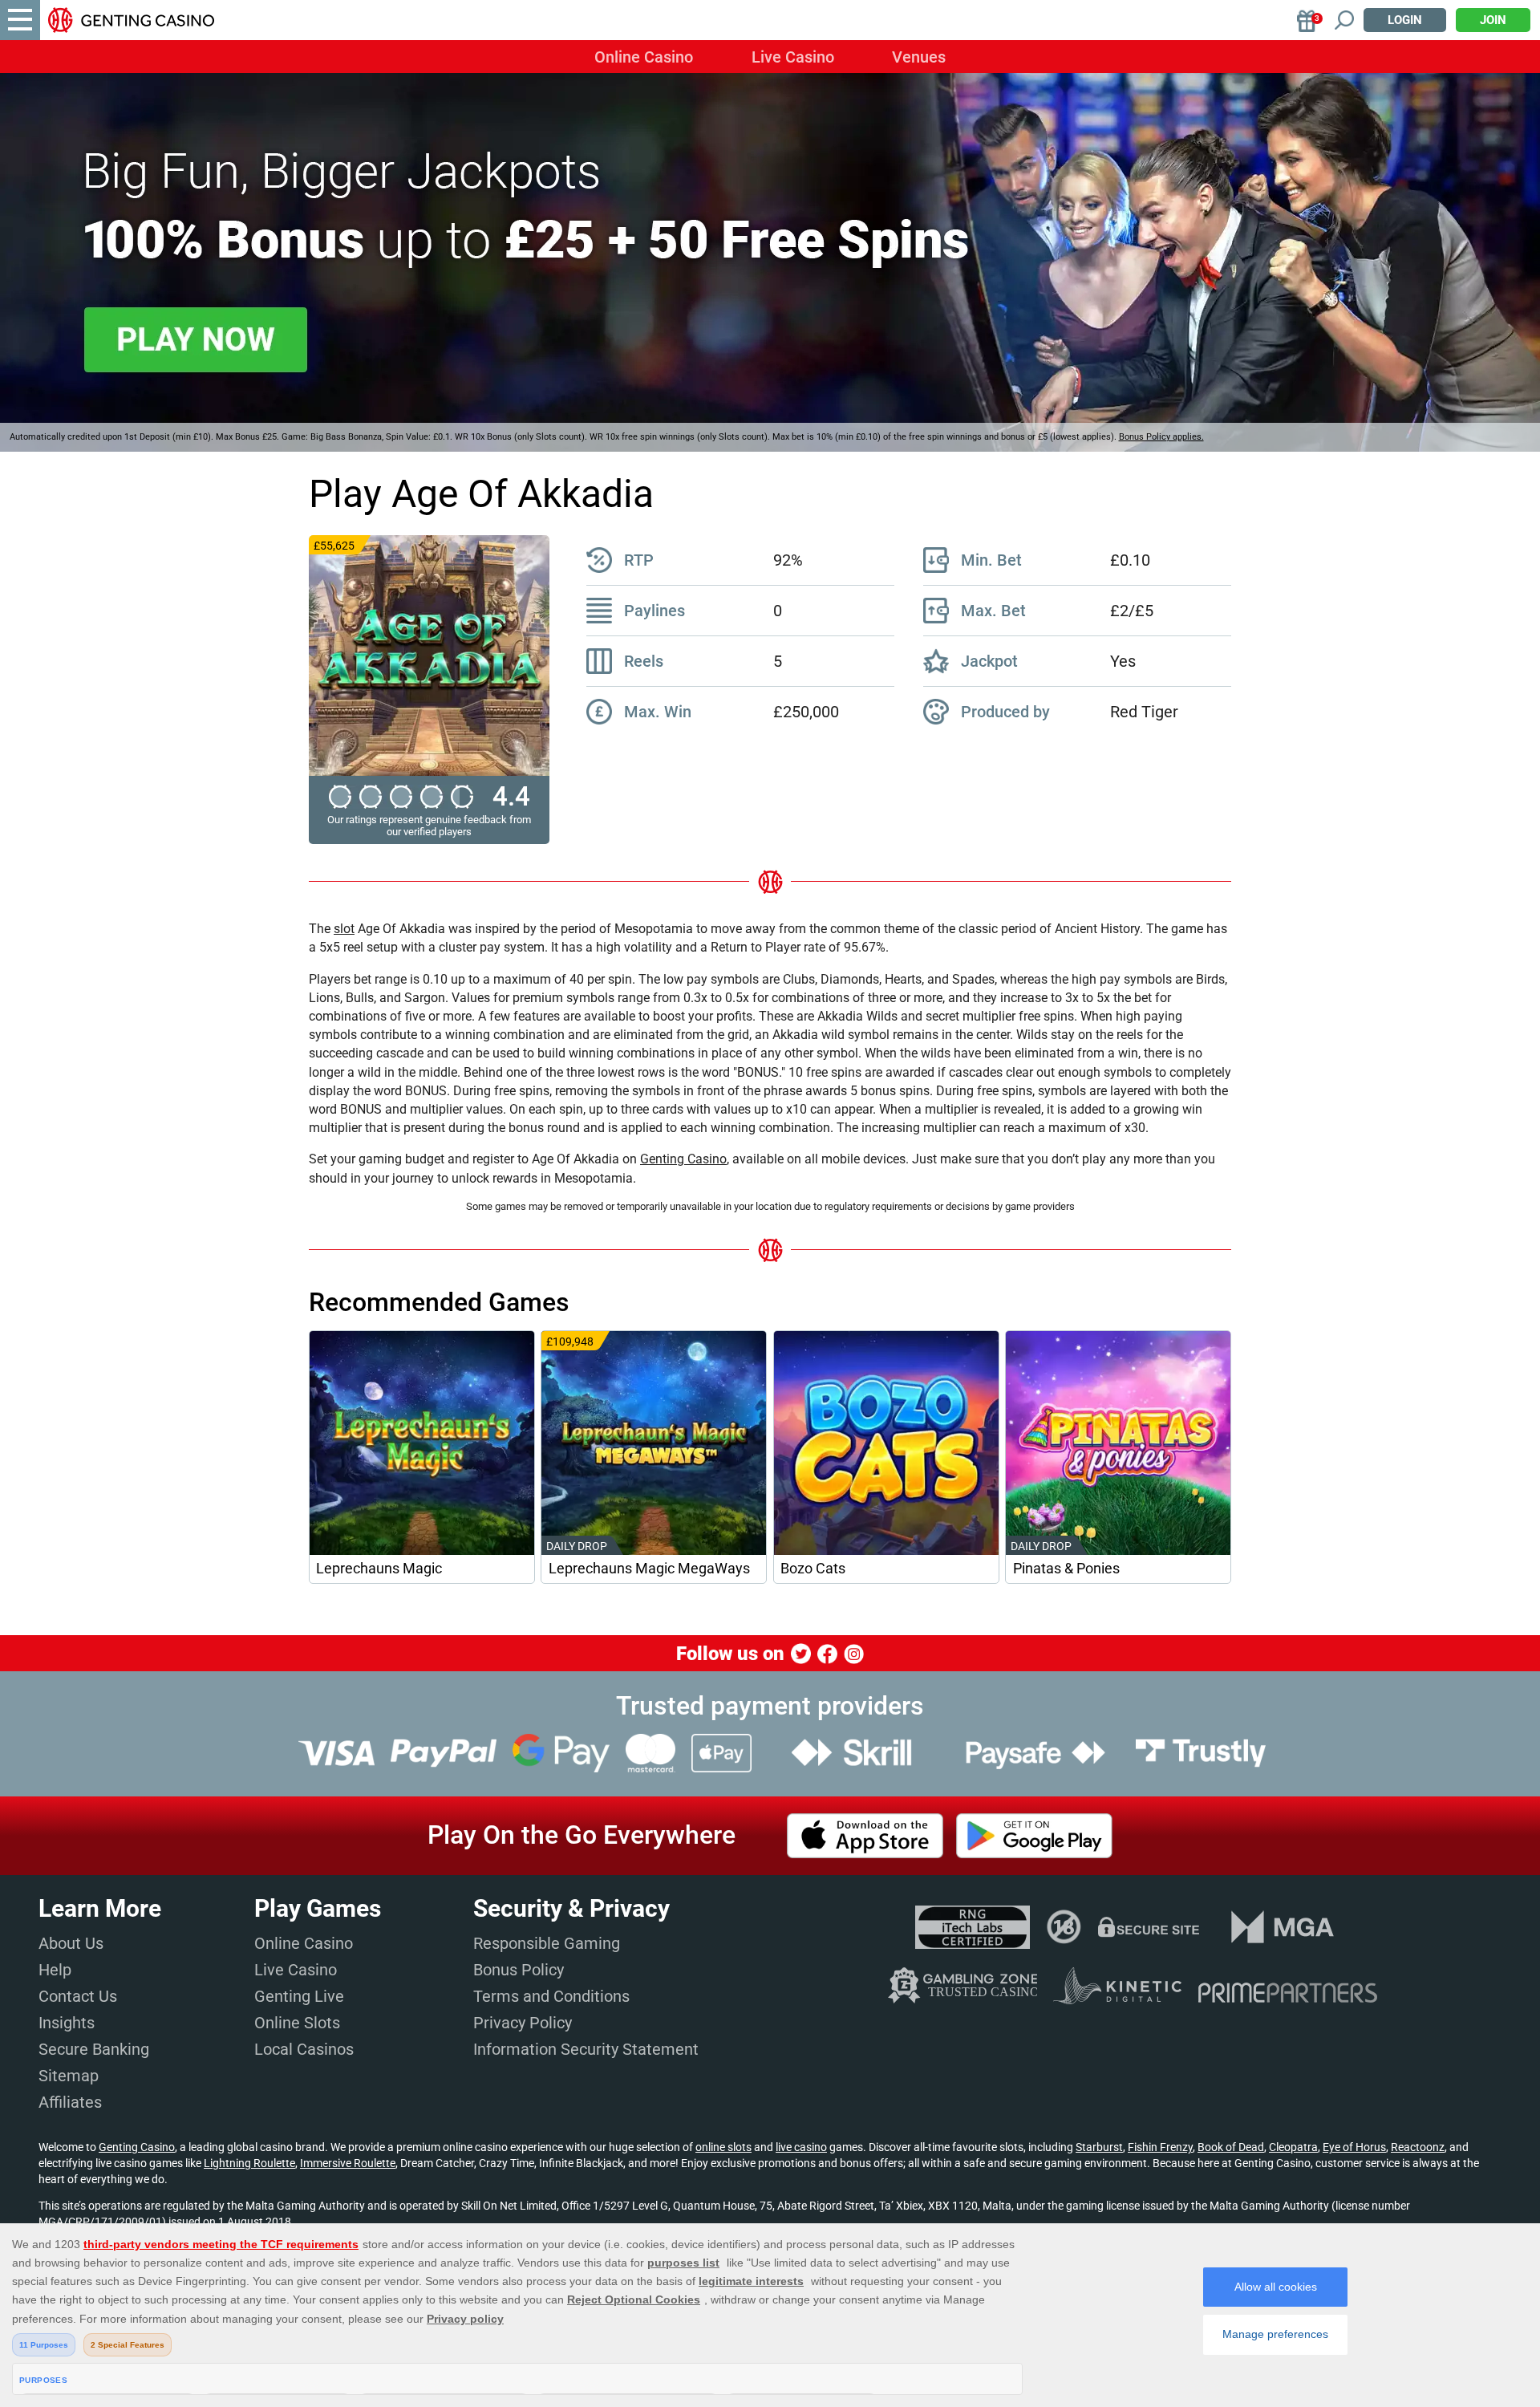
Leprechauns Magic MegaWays (649, 1569)
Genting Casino (683, 1159)
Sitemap (69, 2076)
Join (1493, 20)
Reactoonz (1418, 2147)
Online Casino (644, 57)
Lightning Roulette (249, 2163)
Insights (67, 2023)
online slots (723, 2147)
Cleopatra (1293, 2147)
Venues (919, 57)
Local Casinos (304, 2049)
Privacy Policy (523, 2023)
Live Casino (793, 57)
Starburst (1099, 2147)
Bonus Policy (519, 1970)
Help (55, 1970)
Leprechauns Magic (379, 1569)
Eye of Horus (1354, 2147)
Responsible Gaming (547, 1943)
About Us (71, 1943)
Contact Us (78, 1996)
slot (344, 929)
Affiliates (70, 2102)
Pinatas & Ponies (1066, 1569)
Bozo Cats (813, 1569)
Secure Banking (94, 2049)
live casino (801, 2147)
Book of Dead (1231, 2147)
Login (1405, 20)
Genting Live (299, 1996)
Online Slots (297, 2023)
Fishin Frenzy (1160, 2147)
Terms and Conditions (551, 1996)
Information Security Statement (586, 2049)
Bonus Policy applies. (1161, 437)
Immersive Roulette (348, 2163)
